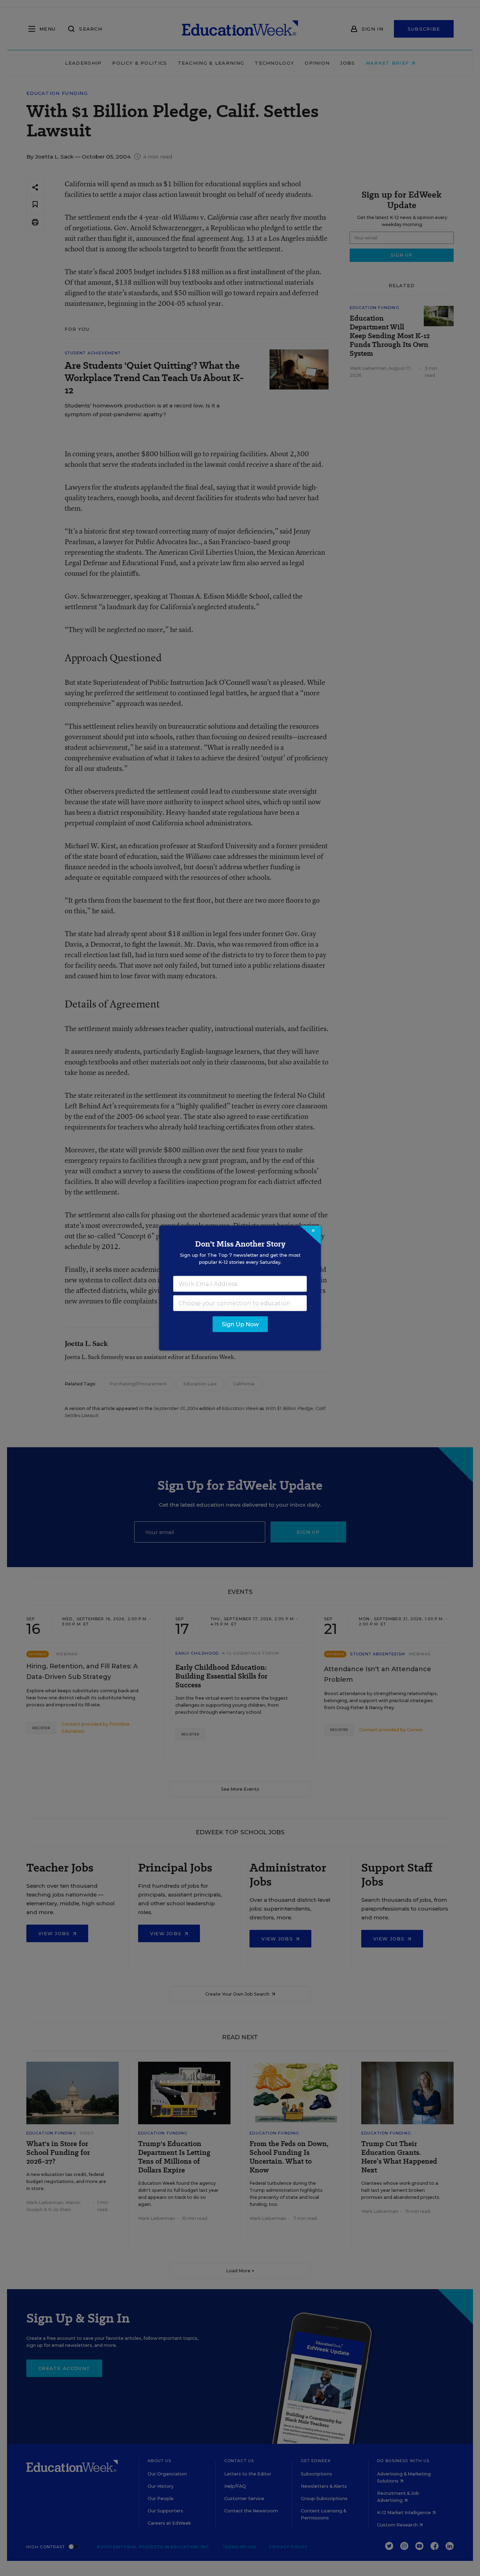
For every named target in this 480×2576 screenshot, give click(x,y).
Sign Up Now (240, 1324)
